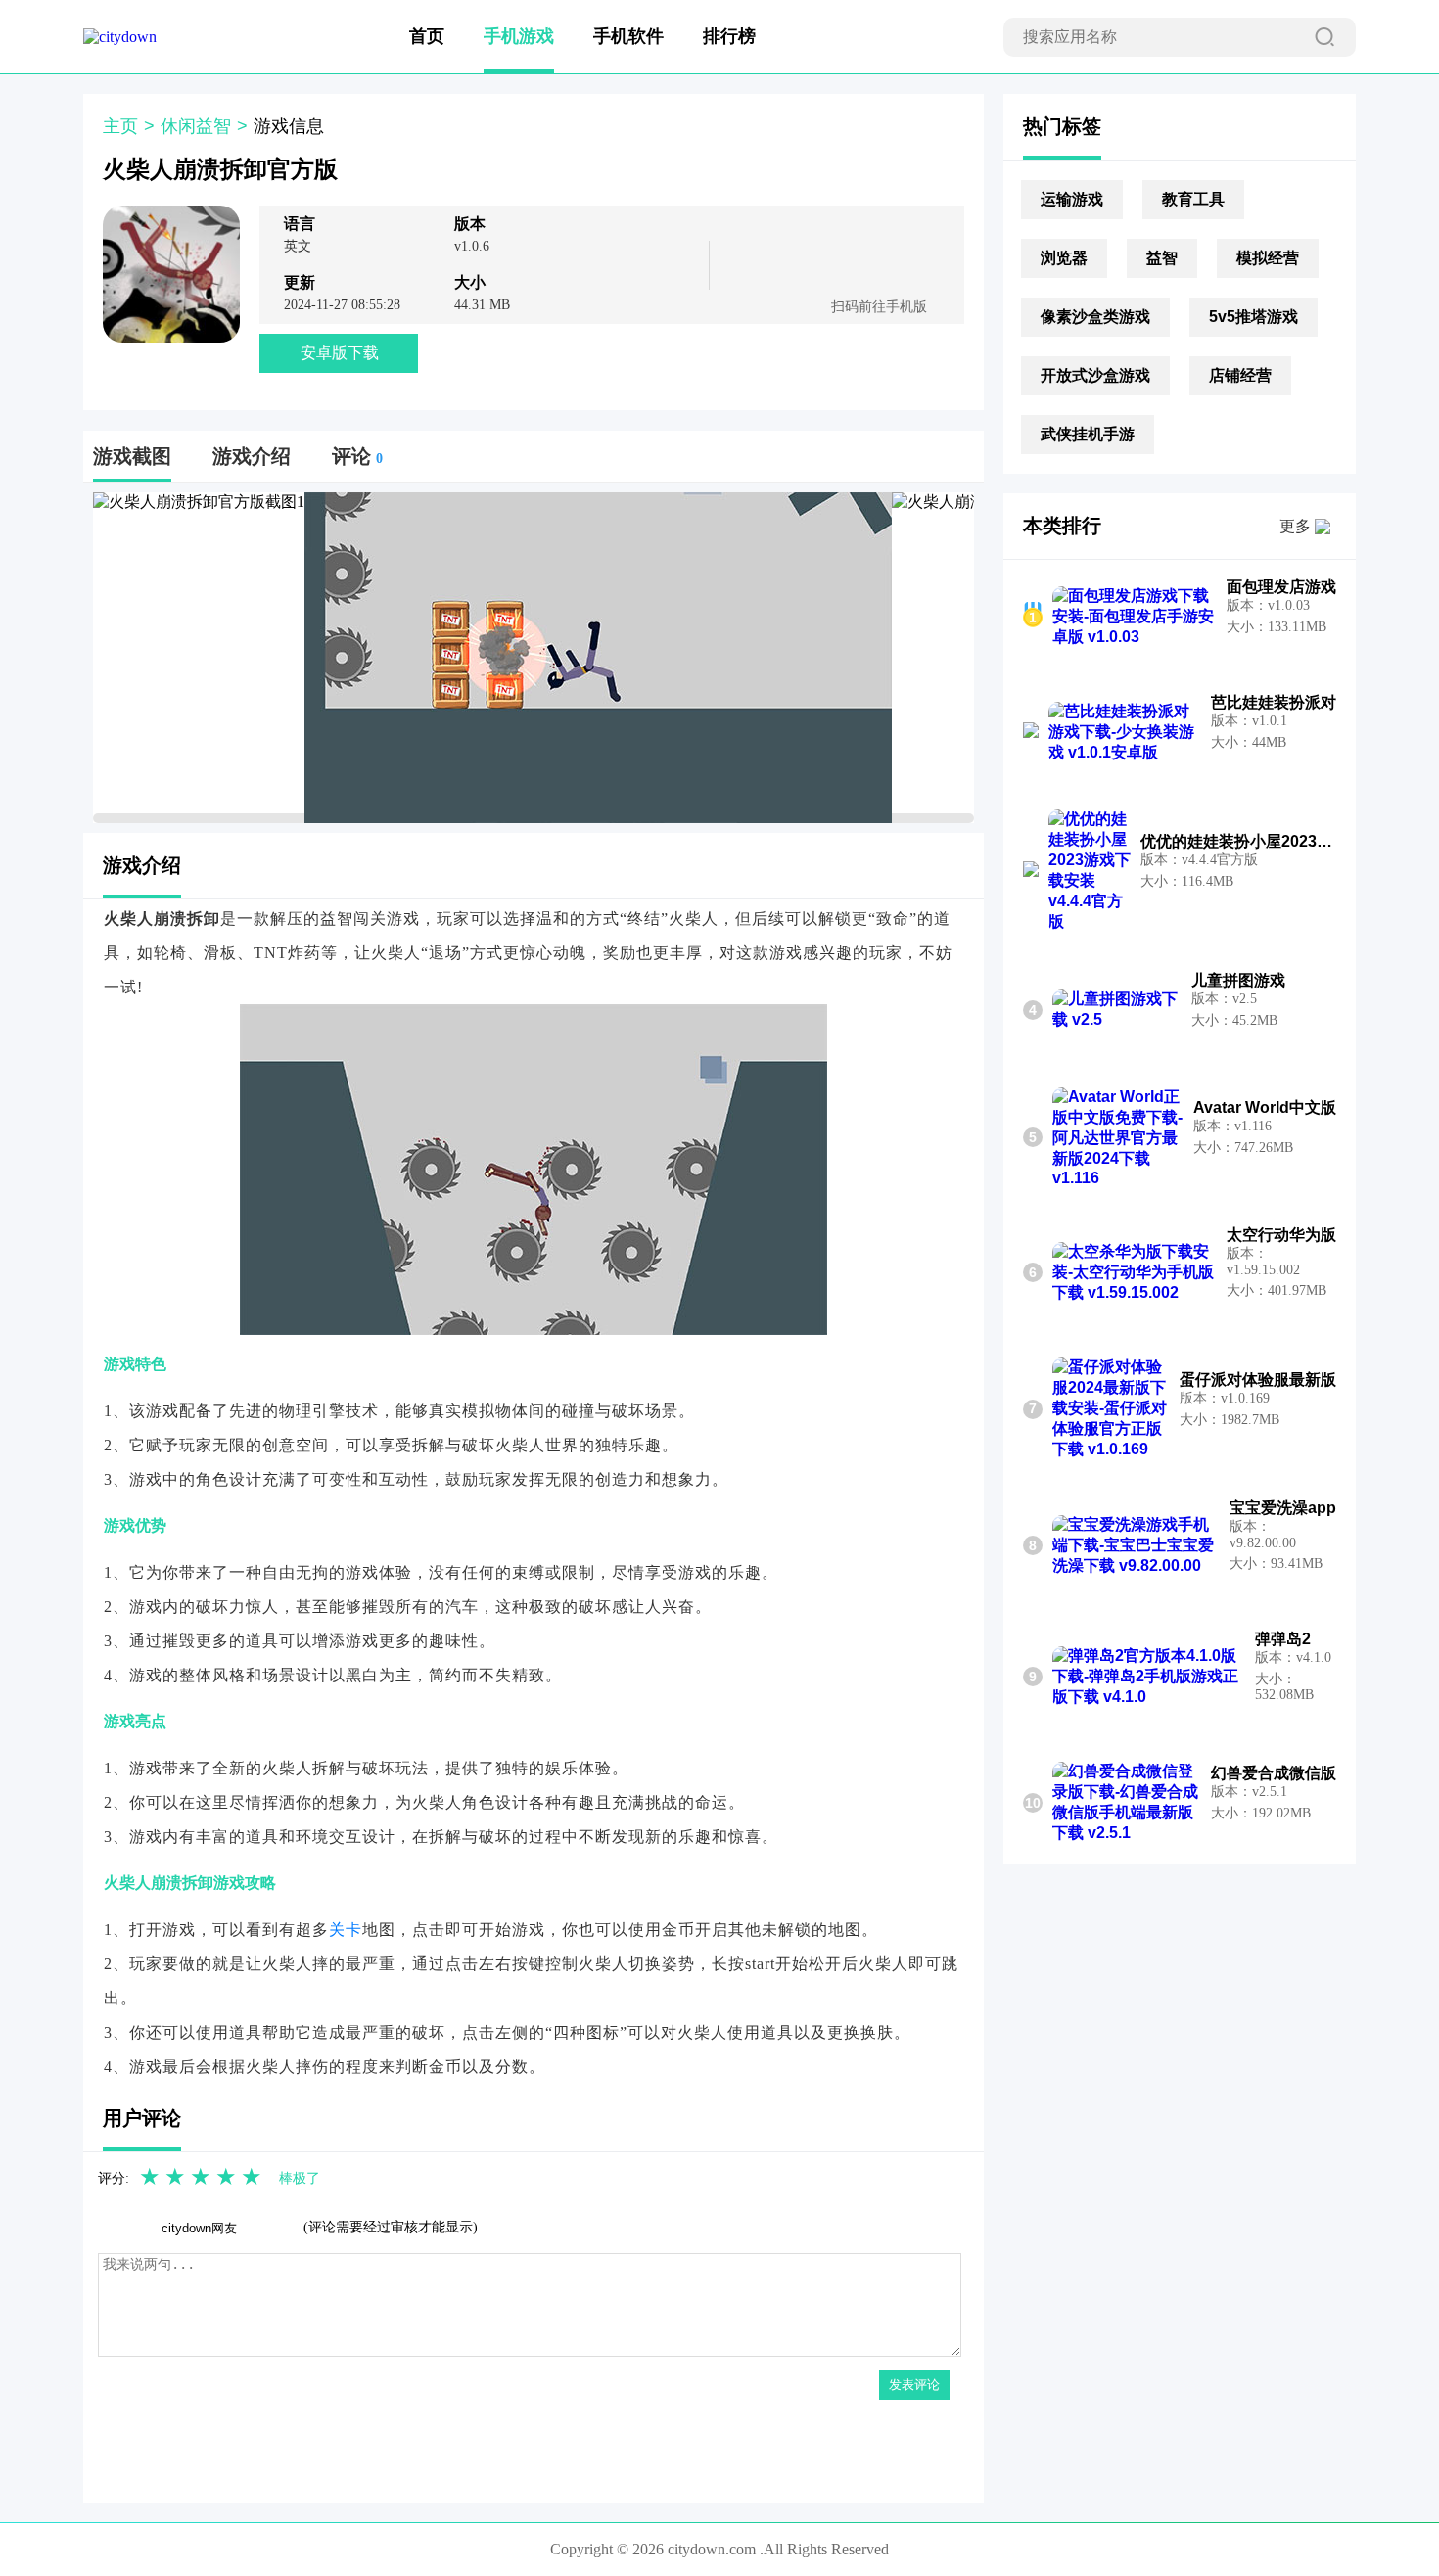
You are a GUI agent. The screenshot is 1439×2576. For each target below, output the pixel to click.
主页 (120, 126)
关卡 (346, 1930)
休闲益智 (196, 126)
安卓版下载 (340, 353)
